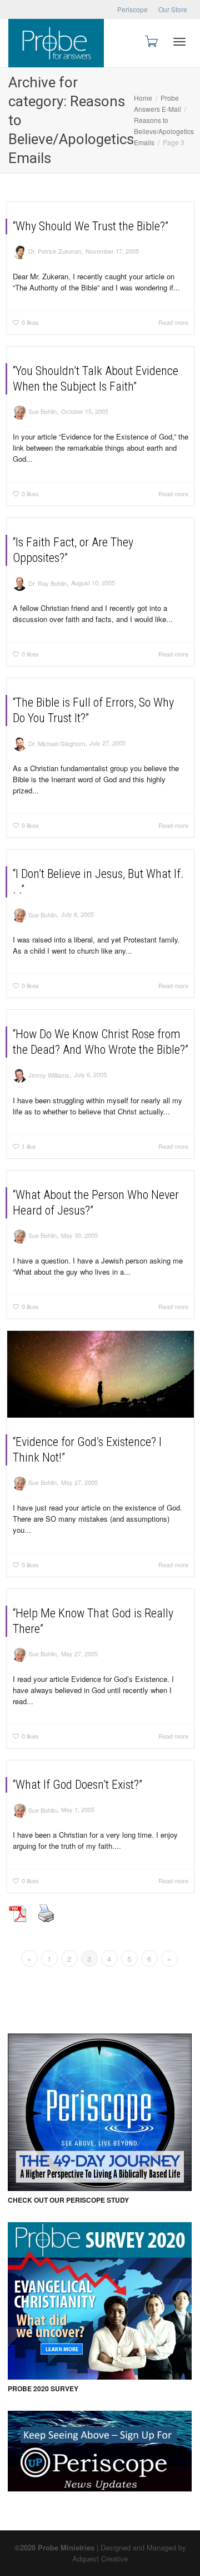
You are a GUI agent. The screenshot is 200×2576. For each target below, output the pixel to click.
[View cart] (151, 40)
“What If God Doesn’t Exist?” (77, 1785)
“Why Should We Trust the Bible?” (91, 226)
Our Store (173, 9)
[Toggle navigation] (179, 42)
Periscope (132, 9)
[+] (101, 1374)
